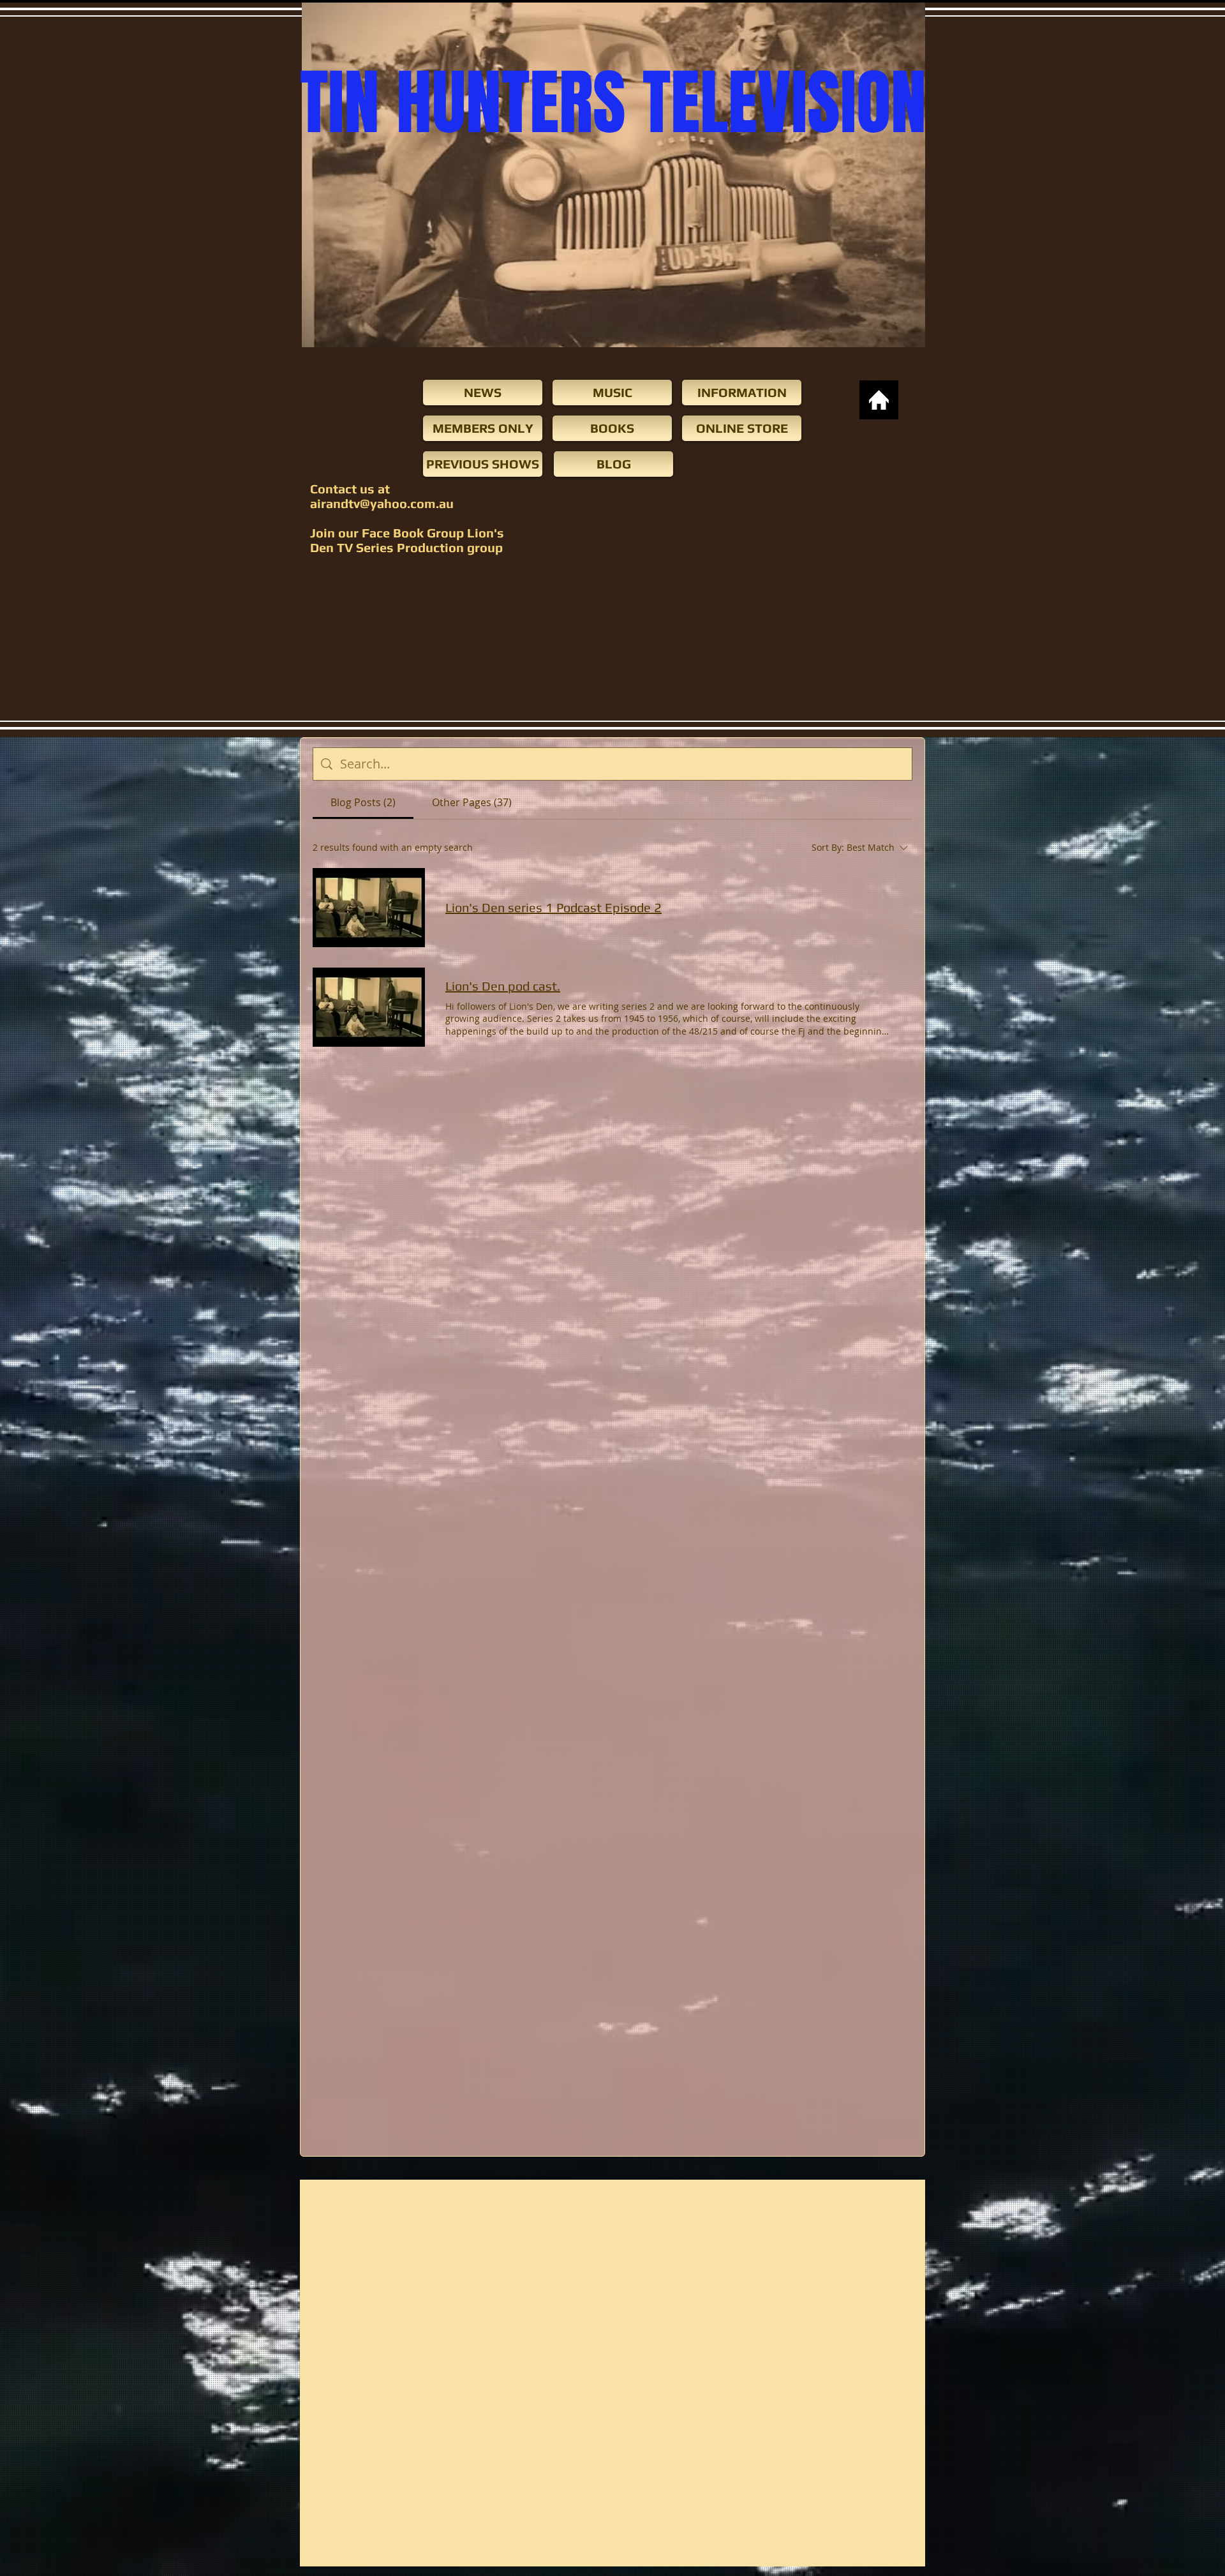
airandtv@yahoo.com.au (382, 503)
